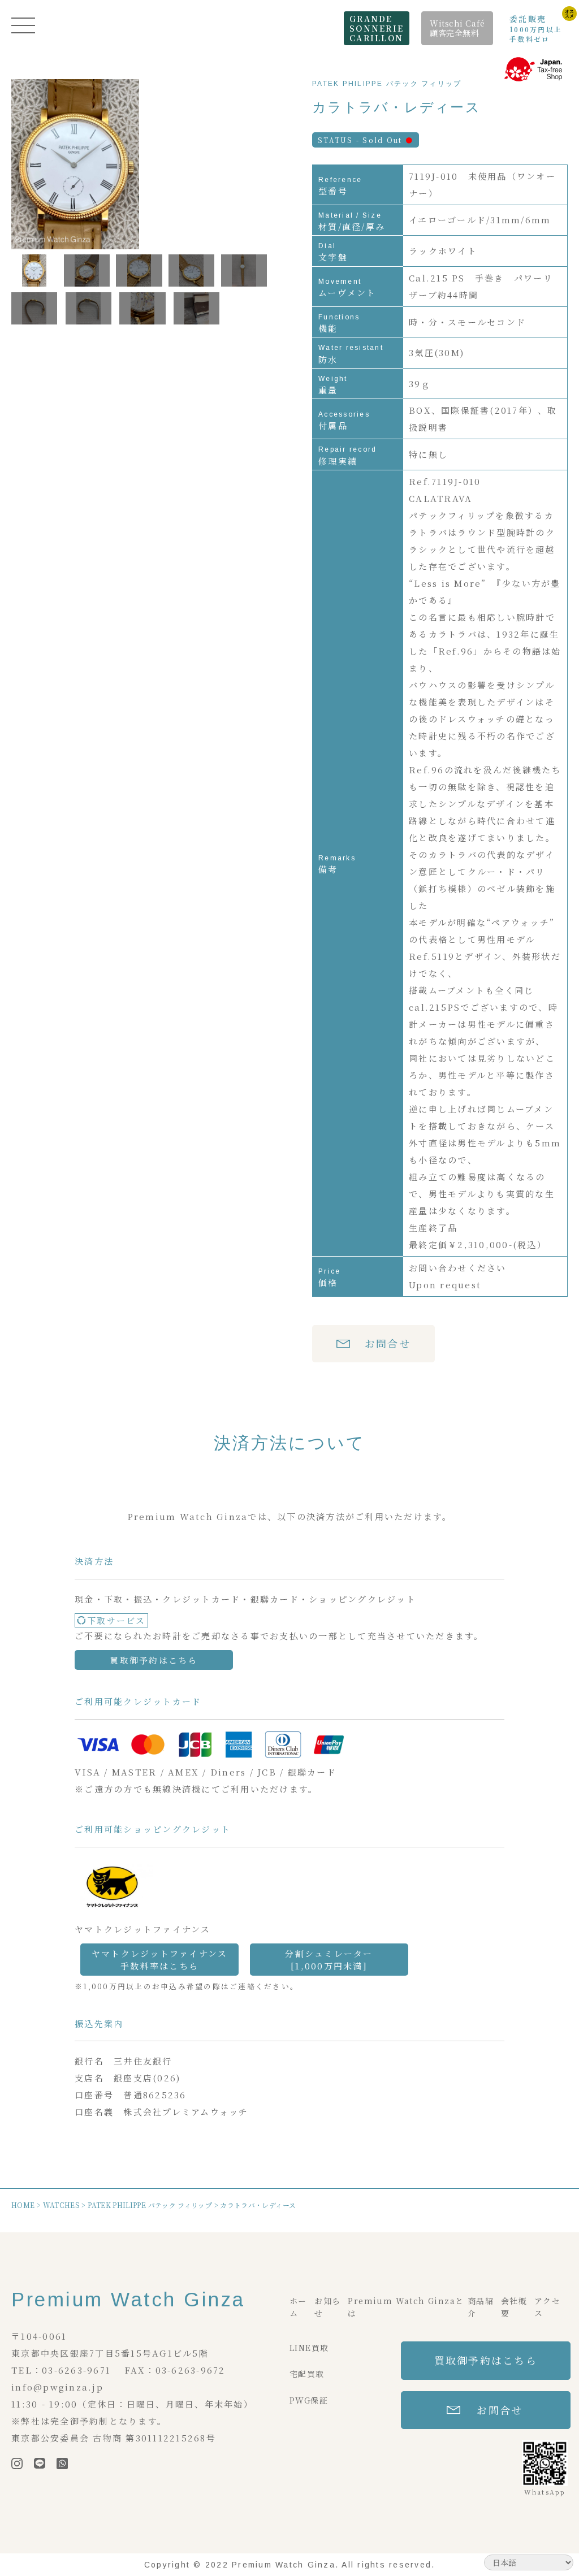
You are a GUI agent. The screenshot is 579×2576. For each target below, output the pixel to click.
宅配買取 (307, 2374)
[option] (139, 165)
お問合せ (388, 1343)
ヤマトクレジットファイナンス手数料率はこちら (160, 1959)
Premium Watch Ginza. (285, 2565)
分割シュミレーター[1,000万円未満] (329, 1959)
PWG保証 (309, 2400)
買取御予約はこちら (154, 1660)
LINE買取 (309, 2348)
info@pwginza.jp (57, 2387)
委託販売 (536, 28)
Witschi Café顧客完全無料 (457, 28)
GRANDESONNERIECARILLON (377, 28)
